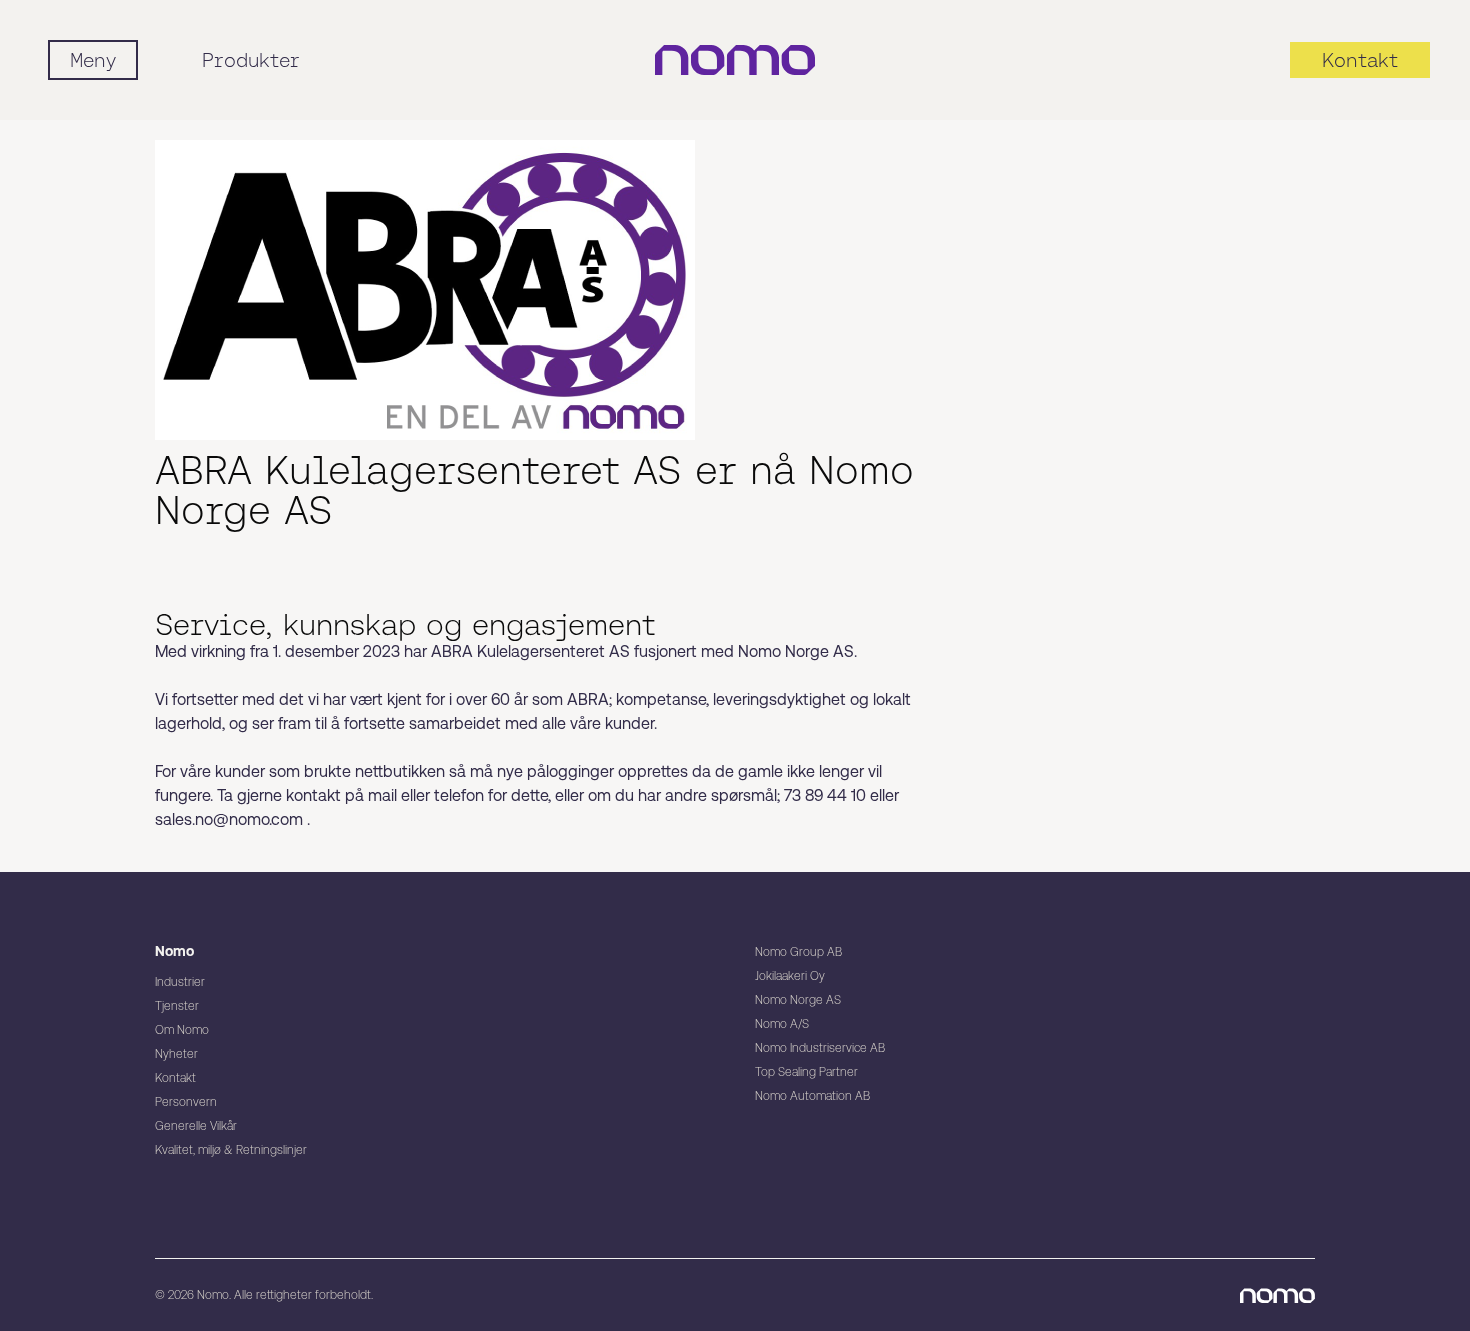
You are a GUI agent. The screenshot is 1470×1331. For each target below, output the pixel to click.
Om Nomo (182, 1030)
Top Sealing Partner (806, 1072)
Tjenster (177, 1006)
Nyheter (176, 1054)
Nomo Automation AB (812, 1096)
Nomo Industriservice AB (820, 1048)
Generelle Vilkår (196, 1126)
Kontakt (175, 1078)
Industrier (180, 982)
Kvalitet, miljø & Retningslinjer (231, 1150)
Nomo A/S (782, 1024)
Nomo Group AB (798, 952)
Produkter (251, 60)
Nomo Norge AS (798, 1000)
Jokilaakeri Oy (790, 976)
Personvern (186, 1102)
